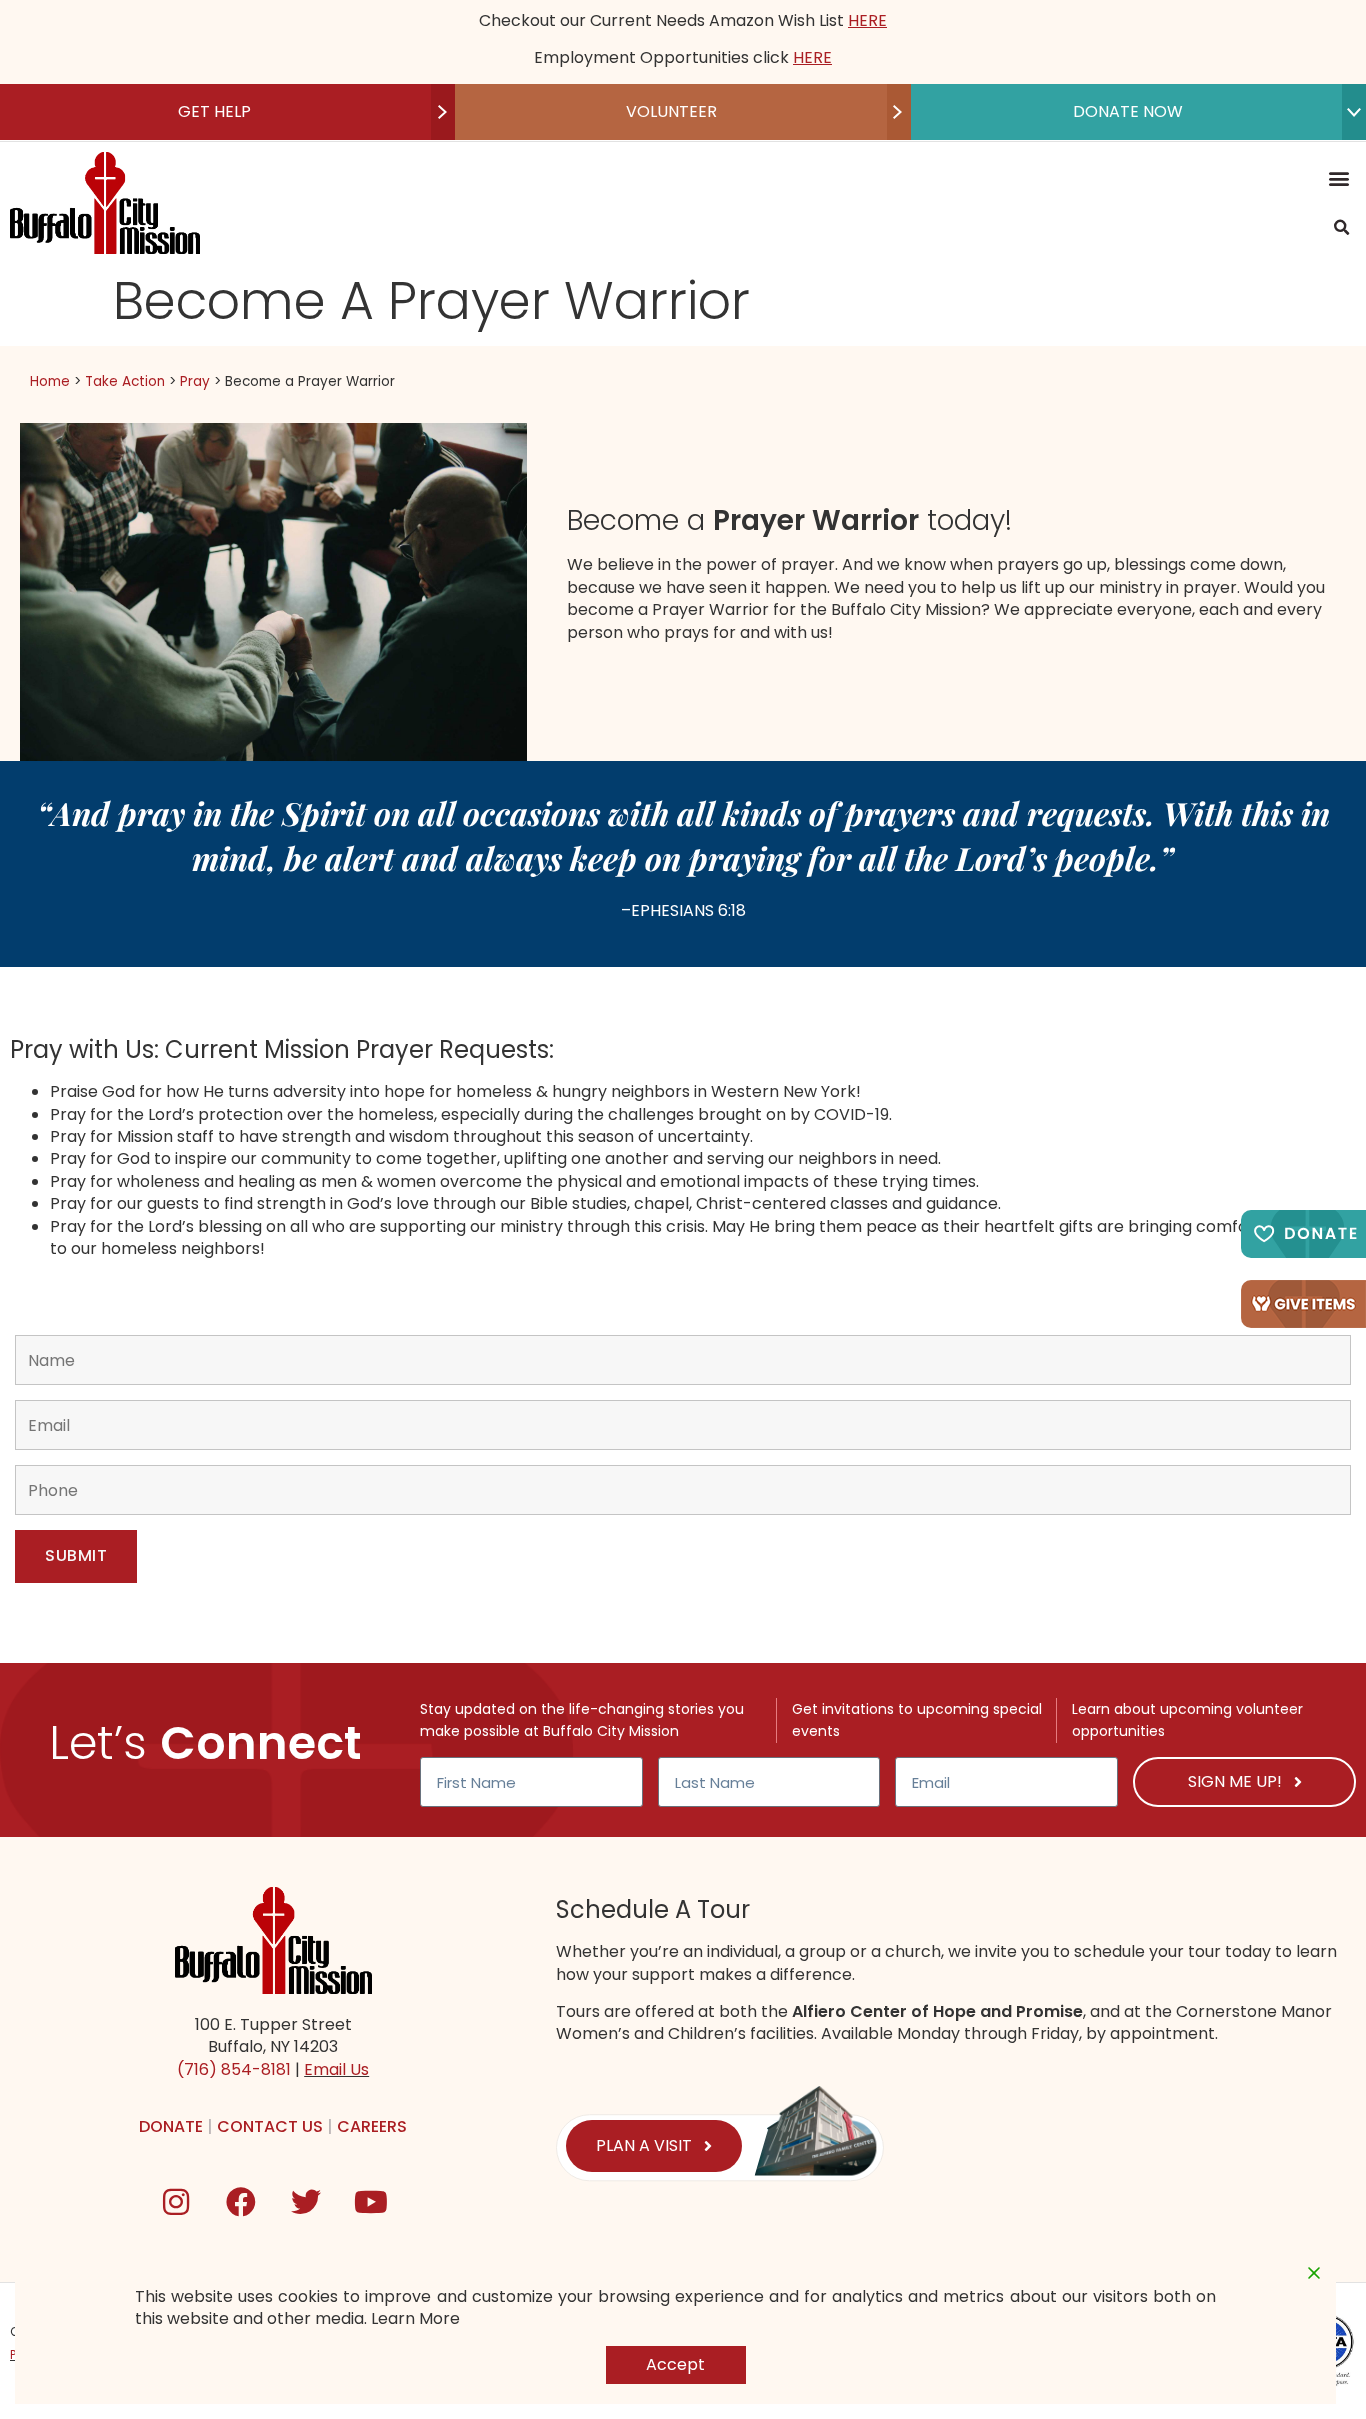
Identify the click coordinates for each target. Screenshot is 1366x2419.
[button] (1339, 179)
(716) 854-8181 (234, 2069)
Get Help (214, 111)
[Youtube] (371, 2202)
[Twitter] (306, 2202)
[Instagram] (176, 2202)
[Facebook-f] (241, 2202)
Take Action (125, 381)
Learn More (415, 2319)
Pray (195, 381)
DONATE (171, 2126)
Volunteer (671, 111)
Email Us (336, 2069)
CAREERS (372, 2126)
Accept (675, 2364)
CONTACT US (270, 2126)
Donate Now (1128, 111)
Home (50, 381)
